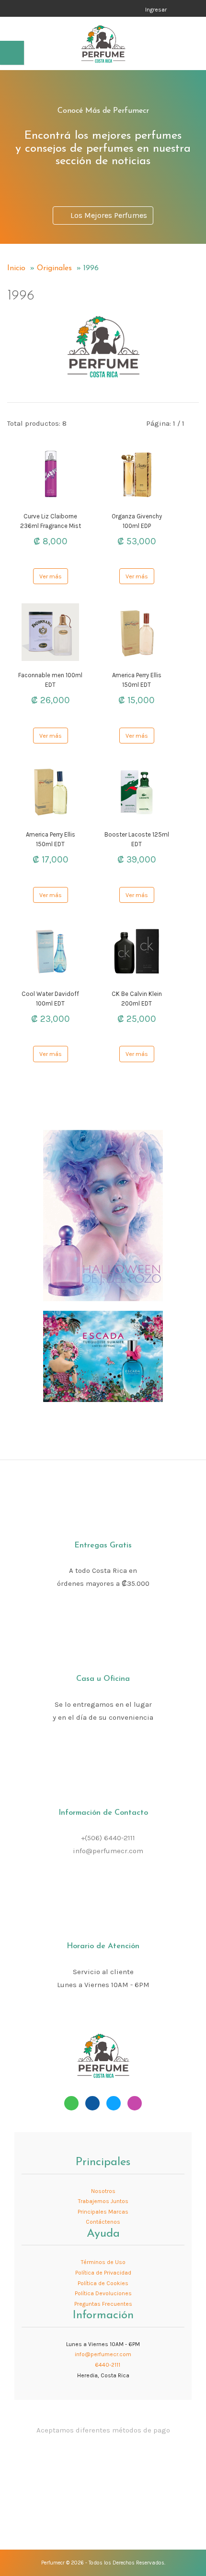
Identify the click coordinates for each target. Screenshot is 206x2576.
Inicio (16, 268)
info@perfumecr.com (108, 1851)
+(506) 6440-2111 (108, 1838)
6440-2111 (107, 2365)
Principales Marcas (103, 2212)
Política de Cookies (103, 2283)
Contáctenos (103, 2222)
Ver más (51, 576)
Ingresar (156, 10)
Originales (54, 268)
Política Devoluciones (103, 2293)
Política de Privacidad (103, 2273)
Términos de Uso (103, 2262)
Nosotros (103, 2191)
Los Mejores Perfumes (107, 215)
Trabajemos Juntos (103, 2201)
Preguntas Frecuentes (103, 2304)
